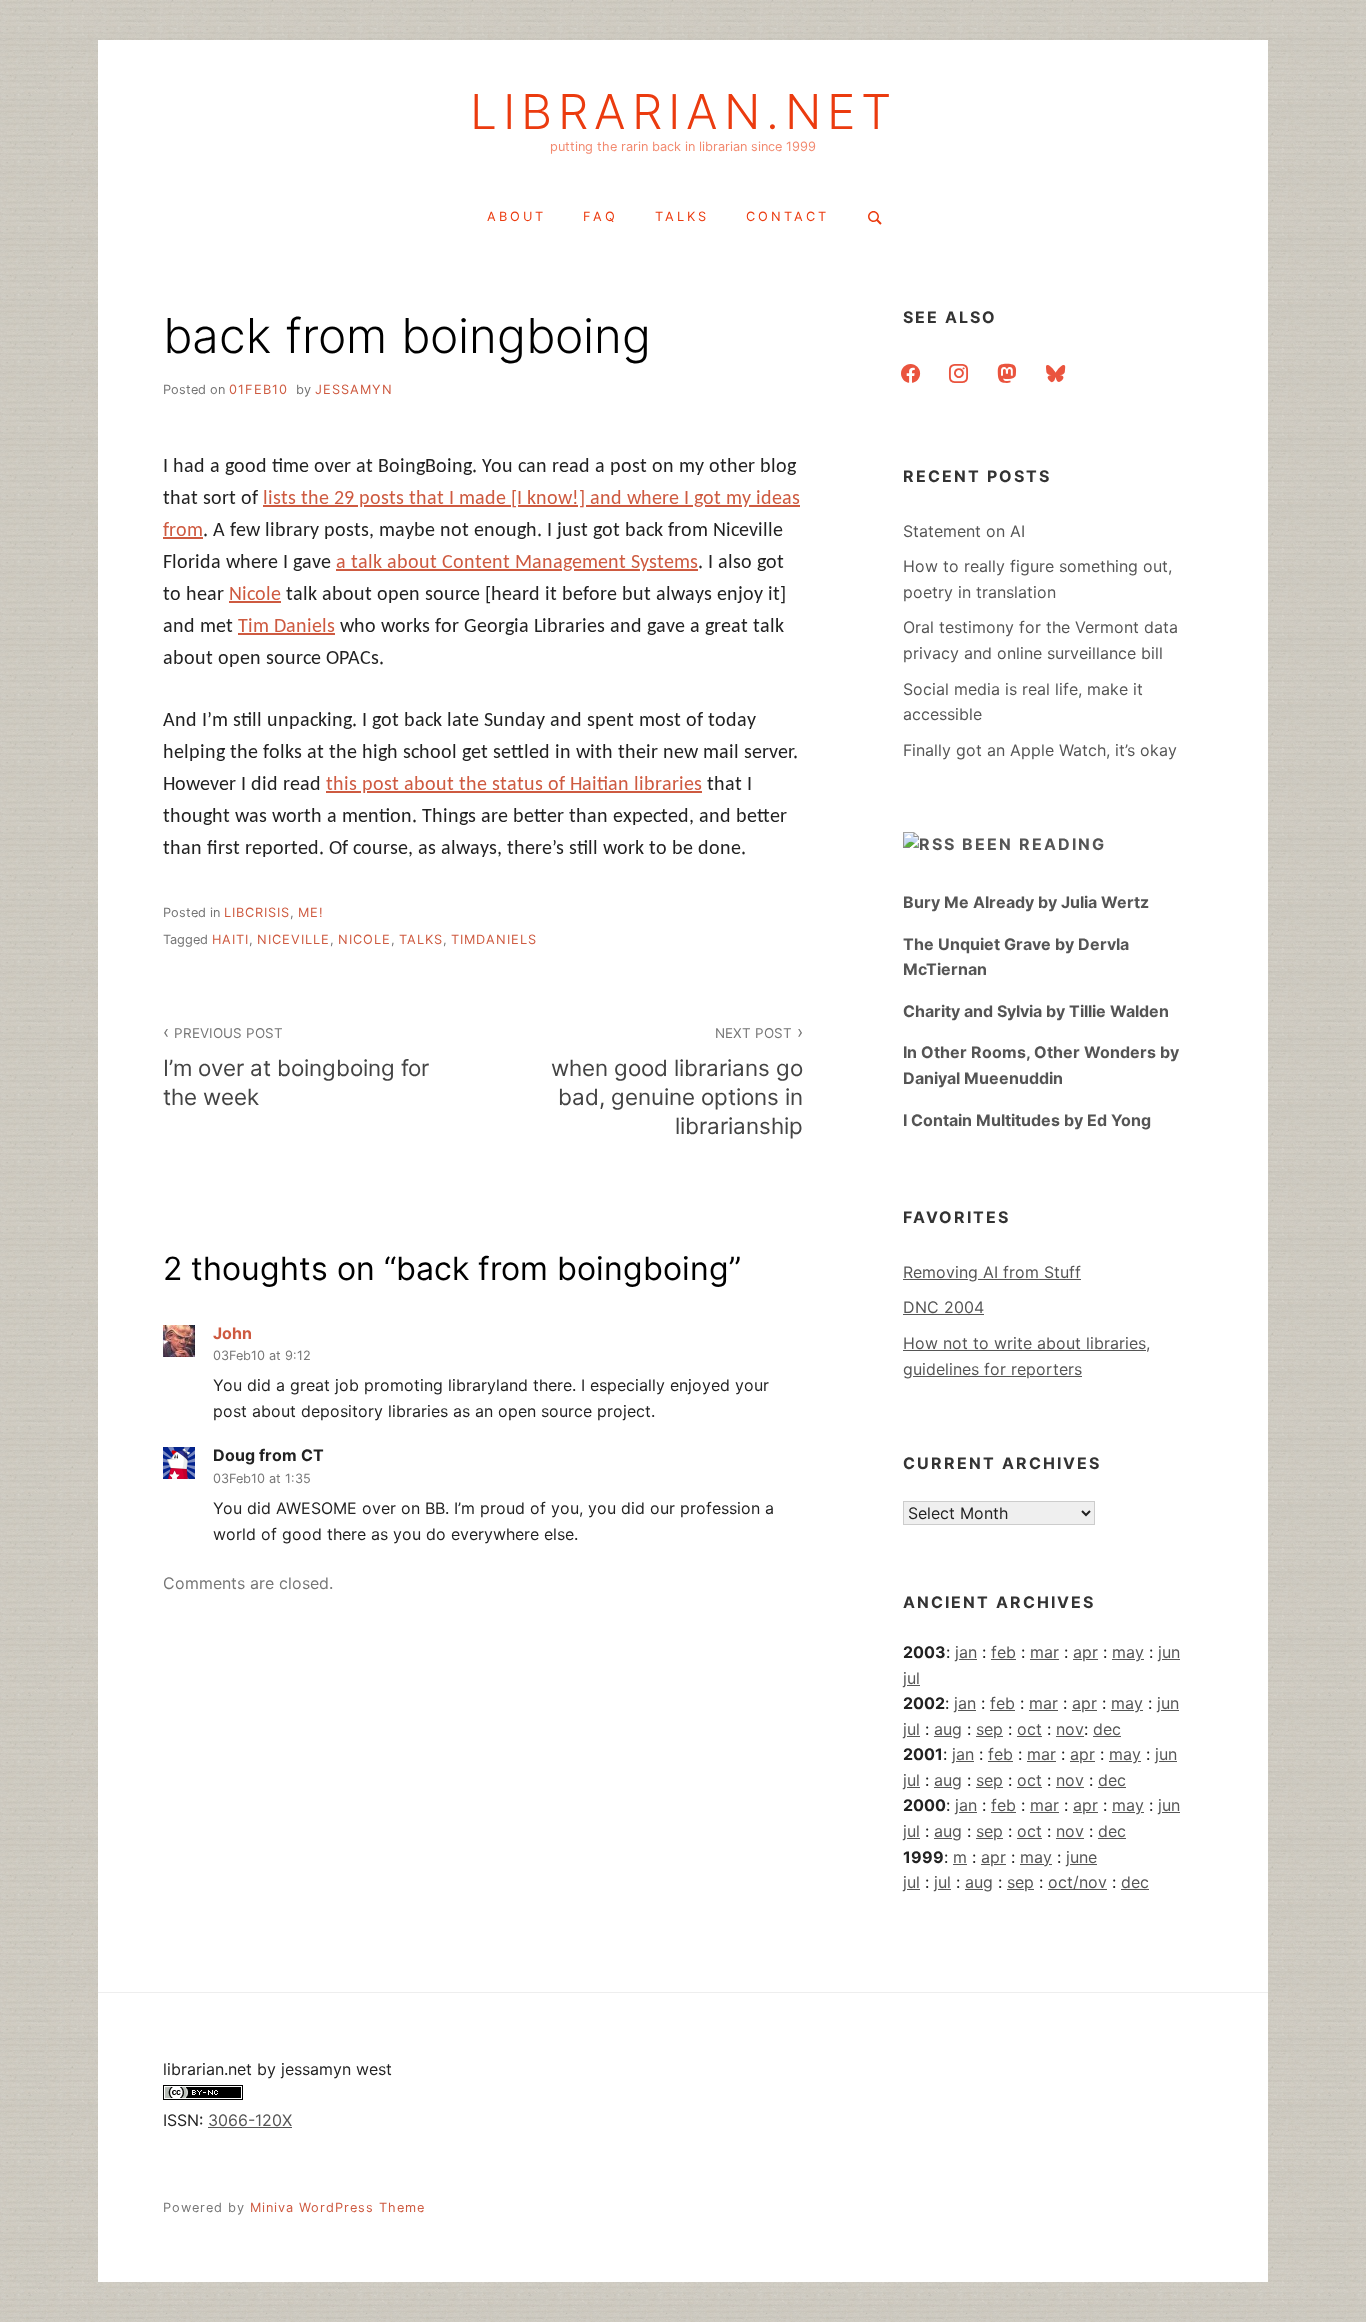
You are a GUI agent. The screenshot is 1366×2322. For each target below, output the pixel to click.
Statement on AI (964, 531)
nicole (364, 939)
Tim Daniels (286, 627)
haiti (230, 939)
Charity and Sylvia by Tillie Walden (1036, 1011)
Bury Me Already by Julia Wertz (1026, 902)
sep (989, 1729)
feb (1003, 1652)
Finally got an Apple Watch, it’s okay (1040, 750)
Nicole (255, 595)
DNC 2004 (943, 1307)
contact (787, 216)
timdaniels (494, 939)
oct (1029, 1729)
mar (1044, 1652)
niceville (293, 939)
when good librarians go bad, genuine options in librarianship (677, 1082)
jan (966, 1652)
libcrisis (257, 912)
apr (1085, 1652)
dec (1107, 1729)
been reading (1034, 844)
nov (1070, 1729)
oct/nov (1077, 1882)
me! (311, 912)
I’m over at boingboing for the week (296, 1067)
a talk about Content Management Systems (517, 563)
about (516, 216)
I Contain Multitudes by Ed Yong (1027, 1120)
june (1081, 1857)
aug (948, 1729)
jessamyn (354, 389)
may (1128, 1652)
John (232, 1333)
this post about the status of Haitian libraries (514, 785)
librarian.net (683, 112)
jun (1169, 1652)
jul (911, 1678)
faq (600, 216)
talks (682, 216)
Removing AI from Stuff (992, 1272)
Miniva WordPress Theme (337, 2207)
